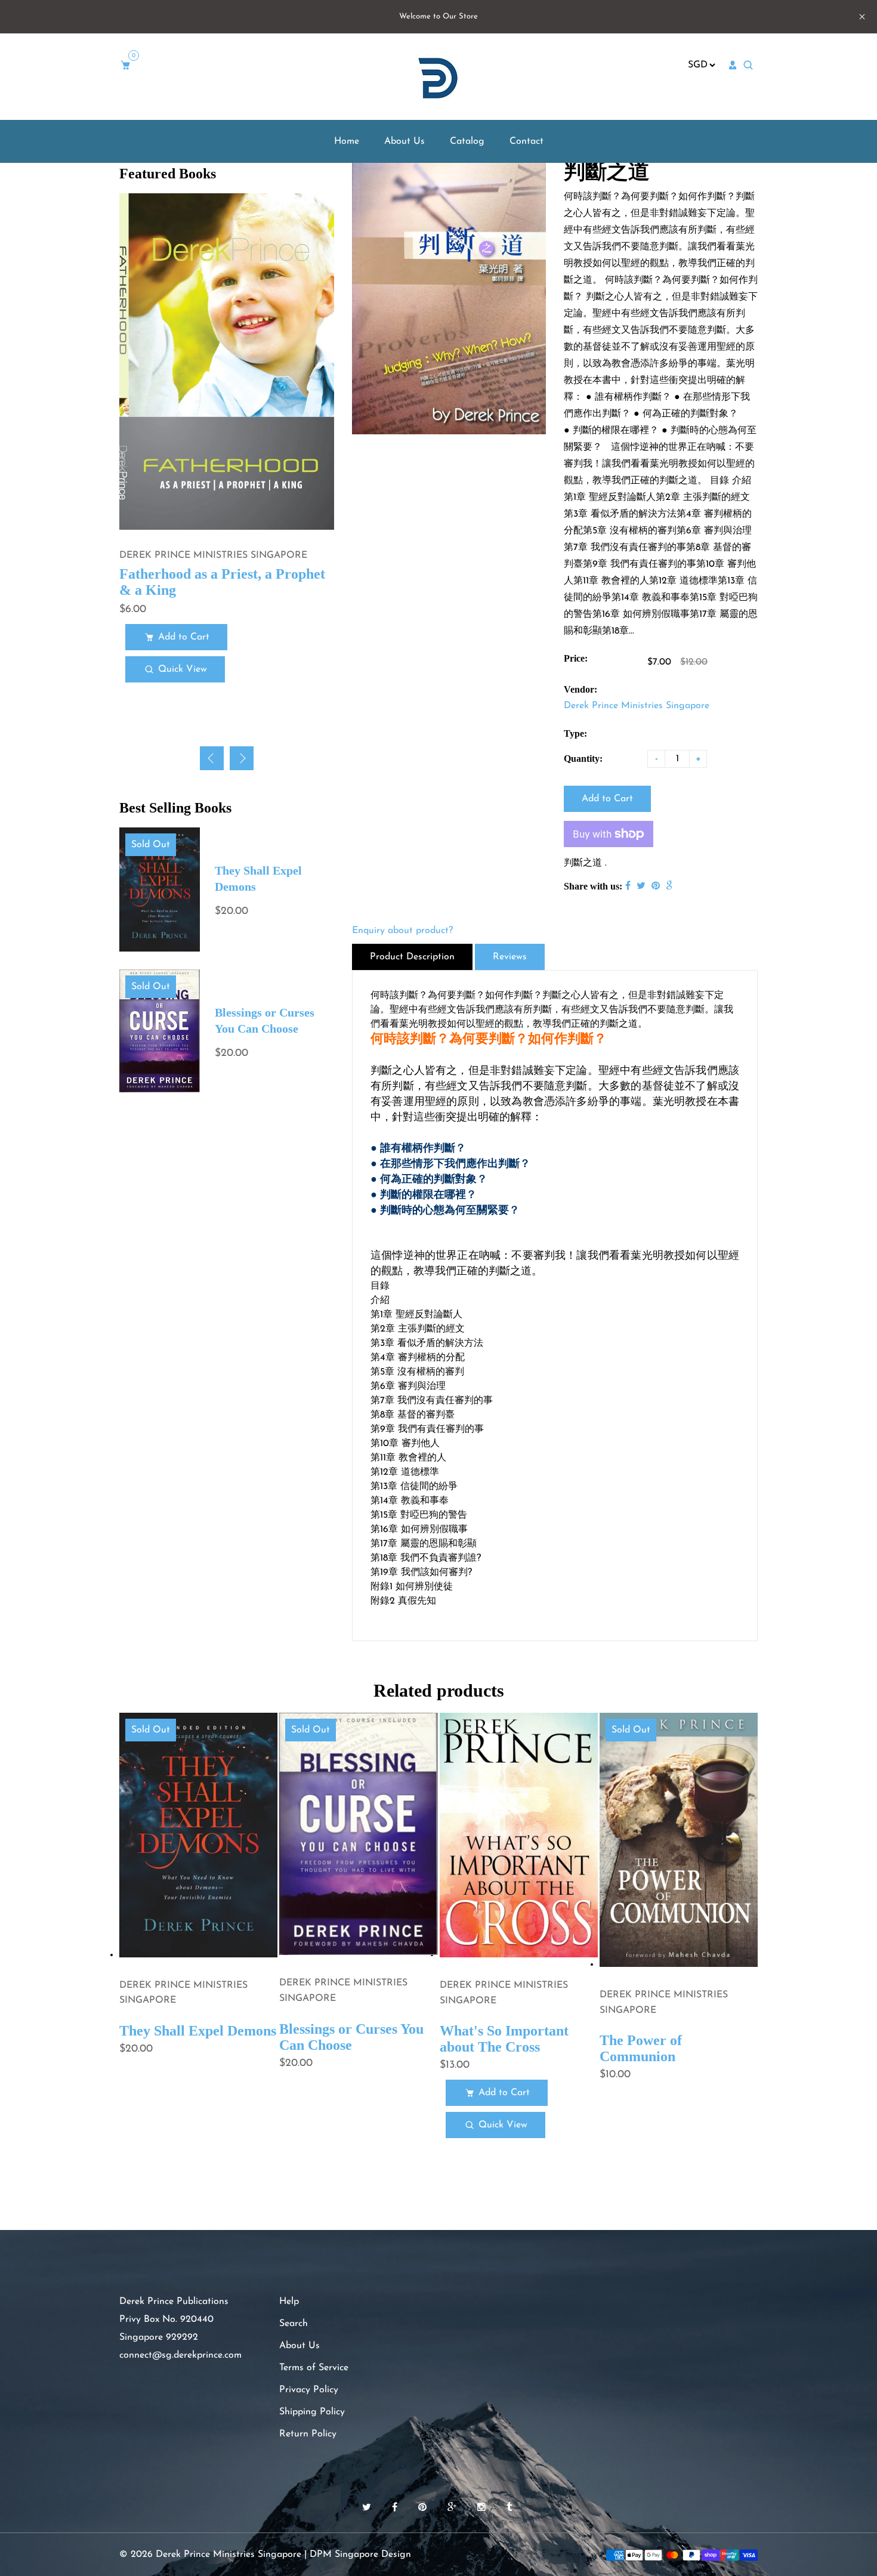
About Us (404, 141)
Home (347, 141)
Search (294, 2324)
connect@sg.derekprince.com (180, 2355)
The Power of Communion (641, 2048)
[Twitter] (368, 2508)
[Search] (750, 66)
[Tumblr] (511, 2508)
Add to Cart (184, 637)
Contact (526, 141)
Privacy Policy (309, 2390)
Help (289, 2302)
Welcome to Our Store (438, 16)
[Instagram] (483, 2508)
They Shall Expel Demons (198, 2031)
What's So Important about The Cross (504, 2039)
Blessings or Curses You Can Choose (351, 2037)
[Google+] (453, 2508)
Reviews (510, 957)
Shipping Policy (312, 2412)
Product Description (412, 957)
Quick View (183, 669)
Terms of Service (314, 2368)
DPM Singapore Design (360, 2555)
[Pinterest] (424, 2508)
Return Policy (308, 2434)
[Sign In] (733, 65)
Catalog (467, 141)
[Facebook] (396, 2508)
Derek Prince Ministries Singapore (637, 706)
